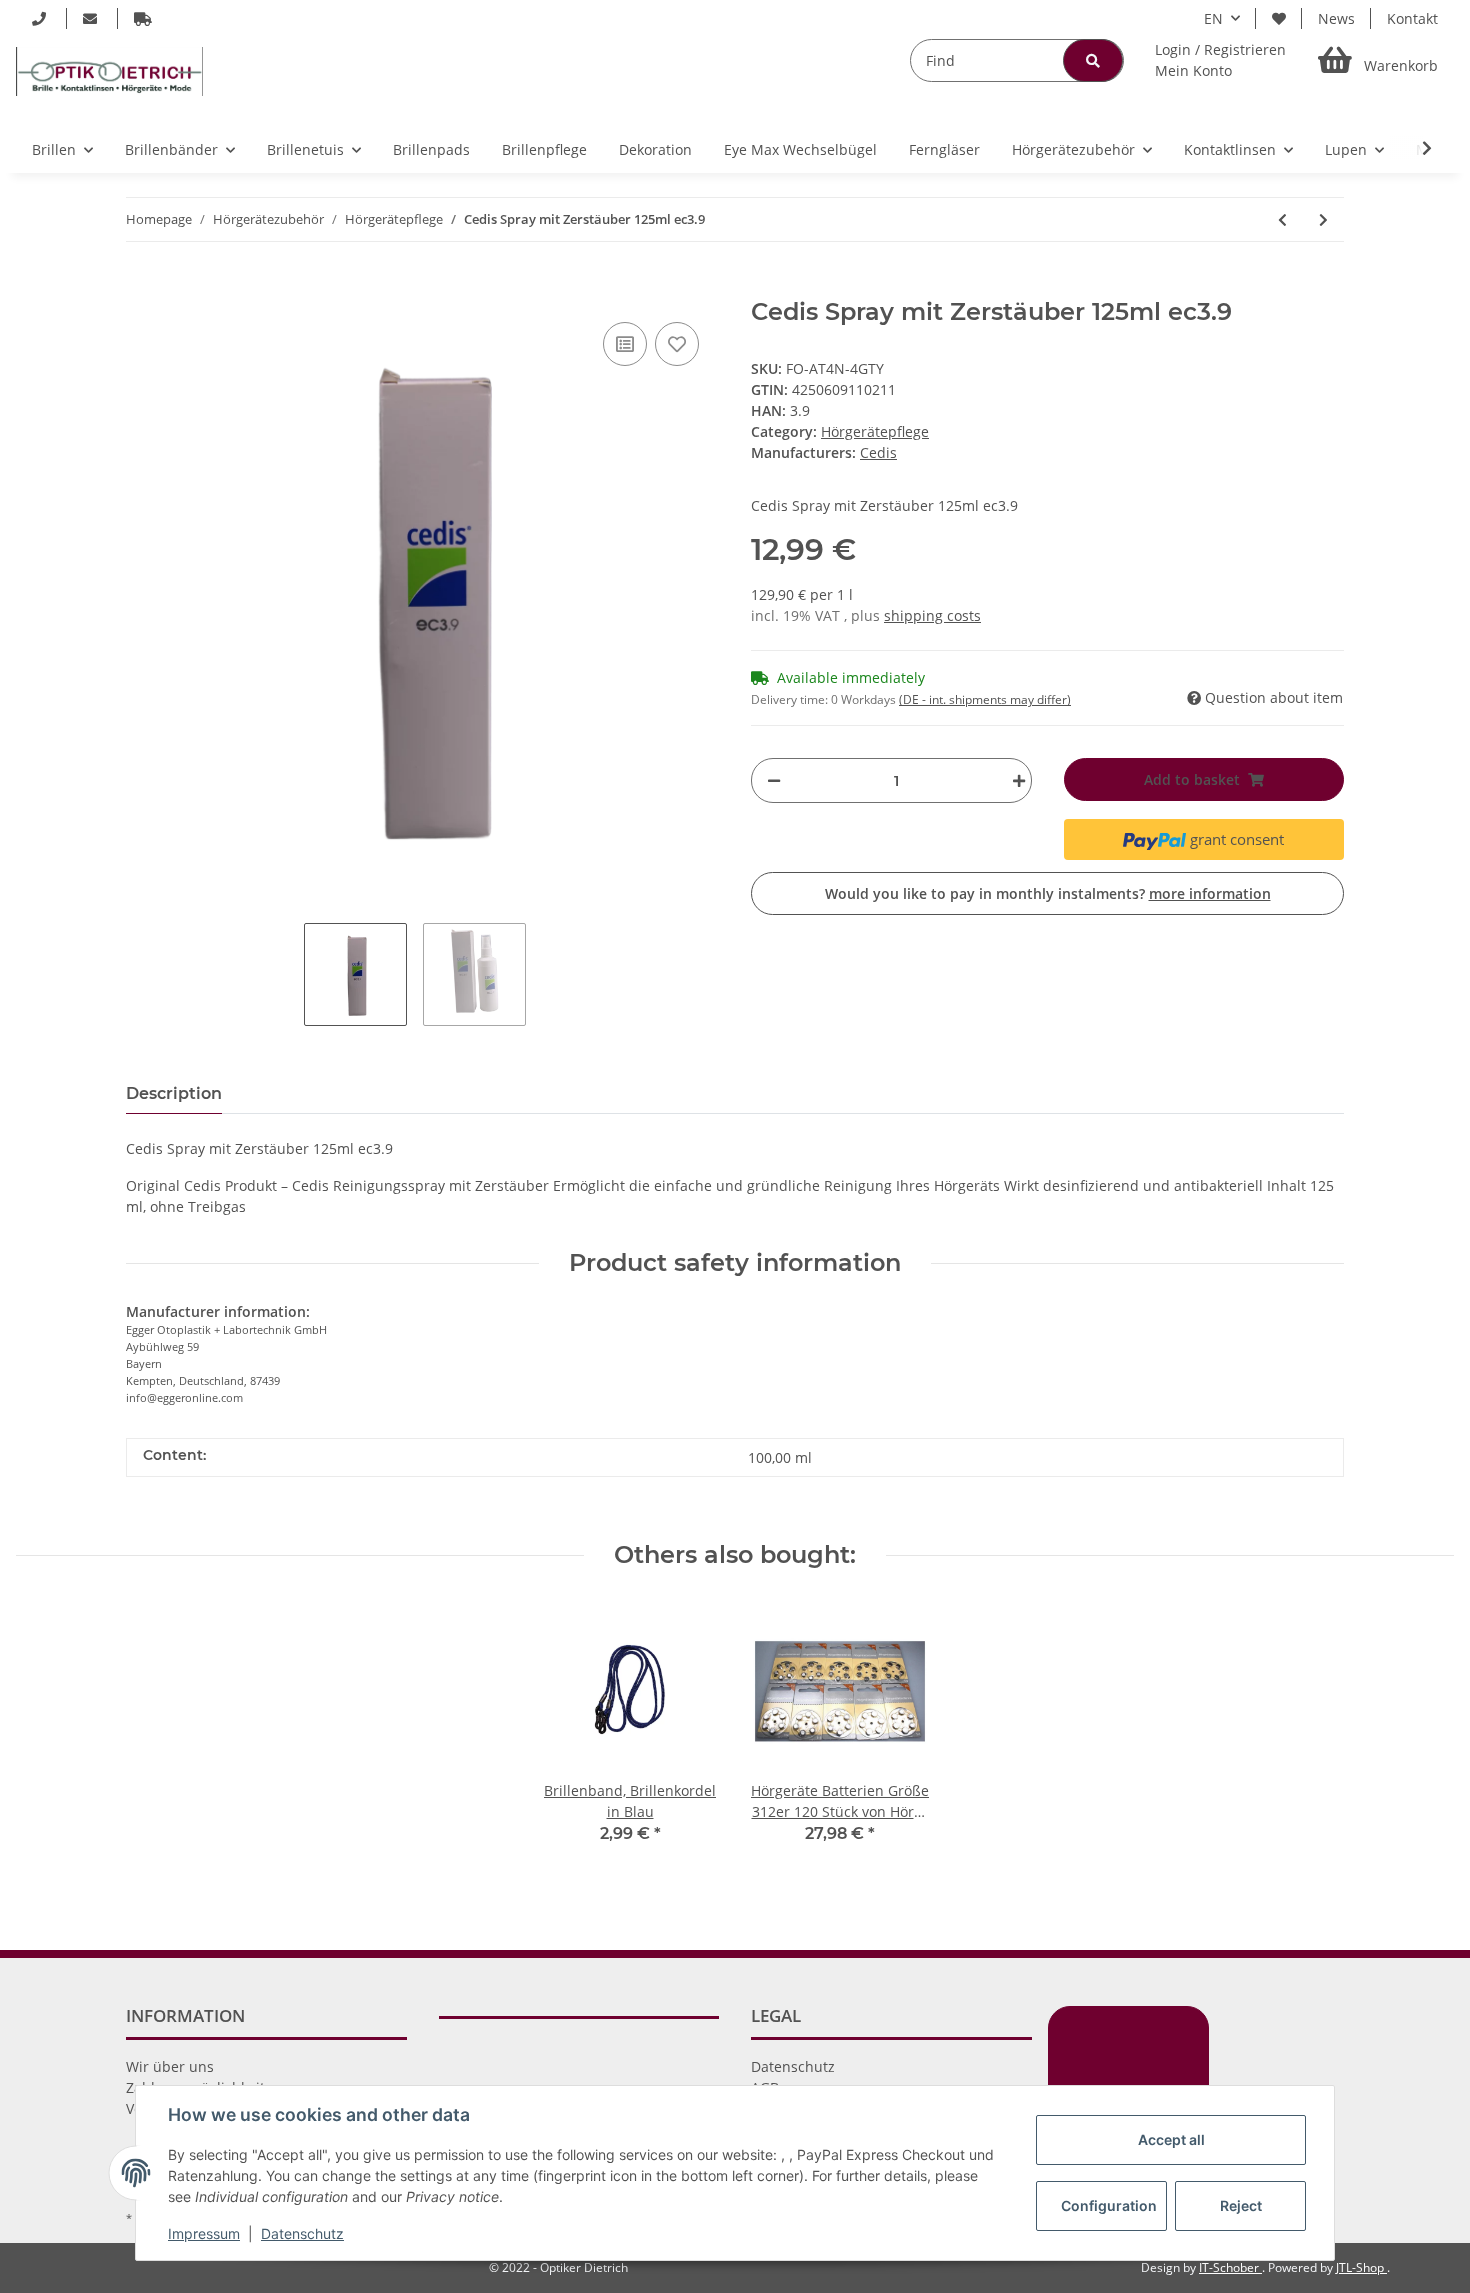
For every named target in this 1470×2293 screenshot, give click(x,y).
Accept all (1171, 2139)
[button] (1220, 60)
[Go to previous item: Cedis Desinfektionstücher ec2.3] (1282, 219)
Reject (1241, 2205)
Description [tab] (174, 1093)
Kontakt (1412, 18)
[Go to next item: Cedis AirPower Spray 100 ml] (1323, 219)
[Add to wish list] (677, 344)
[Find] (1093, 60)
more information (1210, 893)
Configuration (1109, 2205)
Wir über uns (170, 2066)
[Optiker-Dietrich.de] (109, 71)
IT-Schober (1230, 2267)
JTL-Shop (1361, 2267)
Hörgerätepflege (875, 431)
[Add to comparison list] (625, 344)
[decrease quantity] (774, 780)
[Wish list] (1279, 18)
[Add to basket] (142, 287)
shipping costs (932, 615)
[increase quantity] (1014, 780)
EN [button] (1213, 18)
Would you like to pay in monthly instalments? (1048, 893)
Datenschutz (793, 2066)
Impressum (204, 2233)
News (1336, 18)
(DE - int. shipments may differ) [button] (985, 699)
